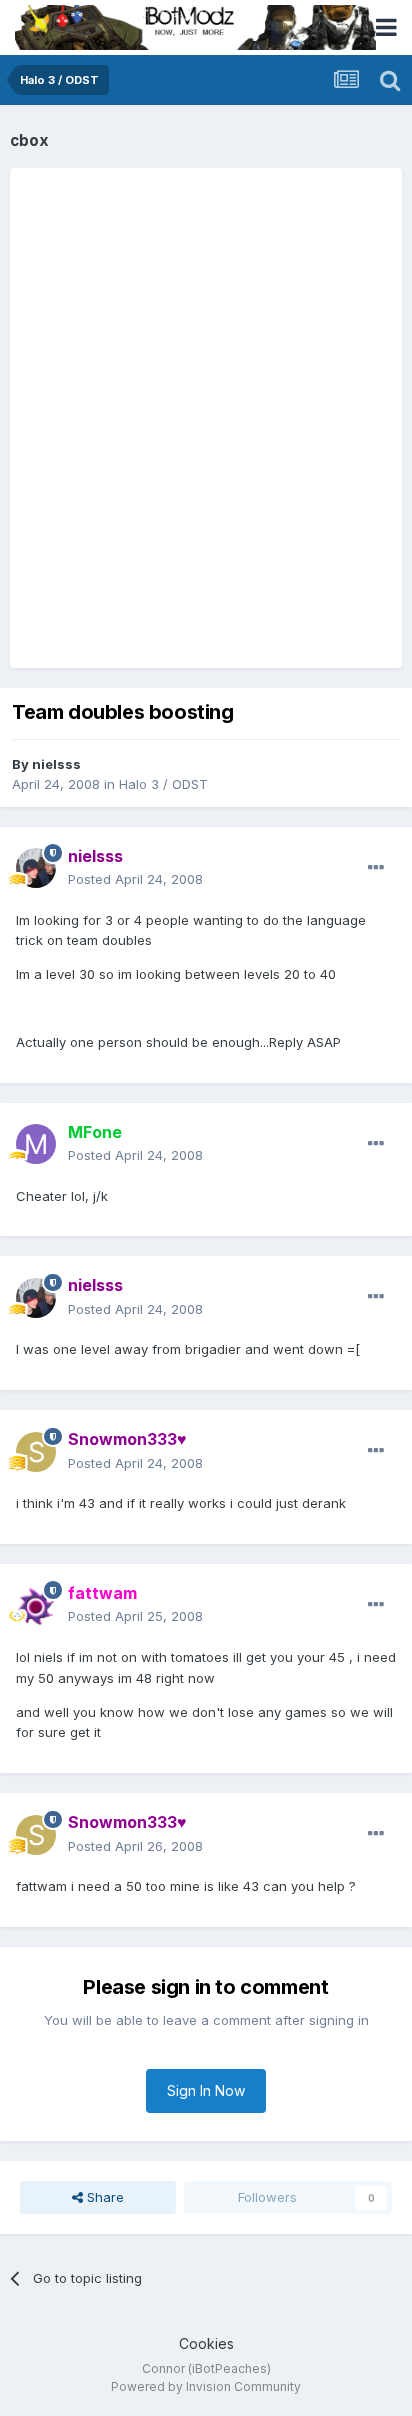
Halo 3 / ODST (163, 784)
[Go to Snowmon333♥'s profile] (36, 1452)
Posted (135, 879)
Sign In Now (206, 2090)
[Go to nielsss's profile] (36, 868)
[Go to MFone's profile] (36, 1144)
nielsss (56, 764)
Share (103, 2197)
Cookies (206, 2343)
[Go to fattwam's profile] (36, 1605)
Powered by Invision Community (206, 2386)
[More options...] (376, 868)
